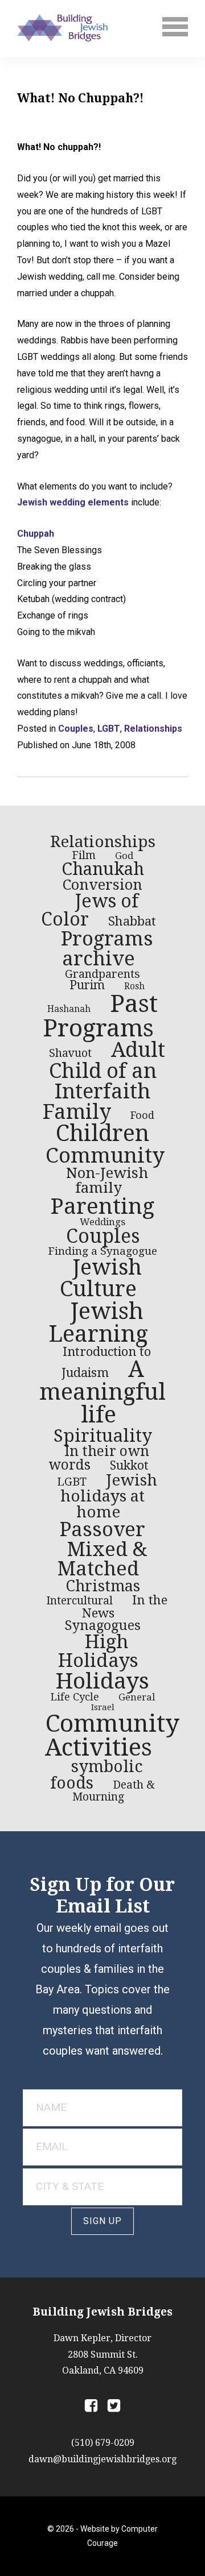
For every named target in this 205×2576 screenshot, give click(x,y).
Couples (76, 729)
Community (105, 1156)
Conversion (102, 885)
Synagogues (102, 1625)
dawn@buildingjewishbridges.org (102, 2459)
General (137, 1697)
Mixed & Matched (102, 1559)
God (124, 856)
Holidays (102, 1681)
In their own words (99, 1458)
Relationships (153, 729)
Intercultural (79, 1601)
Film (84, 855)
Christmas (103, 1586)
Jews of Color (90, 910)
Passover (102, 1529)
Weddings (102, 1222)
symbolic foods (97, 1775)
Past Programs (100, 1016)
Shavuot (70, 1053)
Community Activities (112, 1735)
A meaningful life (102, 1392)
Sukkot (129, 1466)
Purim (87, 985)
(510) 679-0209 (103, 2443)
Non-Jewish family (107, 1180)
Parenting (102, 1206)
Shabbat (132, 921)
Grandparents (102, 974)
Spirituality (103, 1436)
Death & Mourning (114, 1791)
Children (102, 1133)
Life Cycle (75, 1697)
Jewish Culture (101, 1278)
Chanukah (103, 869)
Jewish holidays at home (109, 1496)
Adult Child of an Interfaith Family (104, 1081)
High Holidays (98, 1651)
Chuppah (36, 534)
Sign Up (102, 2221)
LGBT (109, 729)
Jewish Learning (98, 1323)
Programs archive (107, 949)
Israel (103, 1707)
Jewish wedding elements (73, 502)
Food (142, 1115)
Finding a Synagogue (102, 1251)
